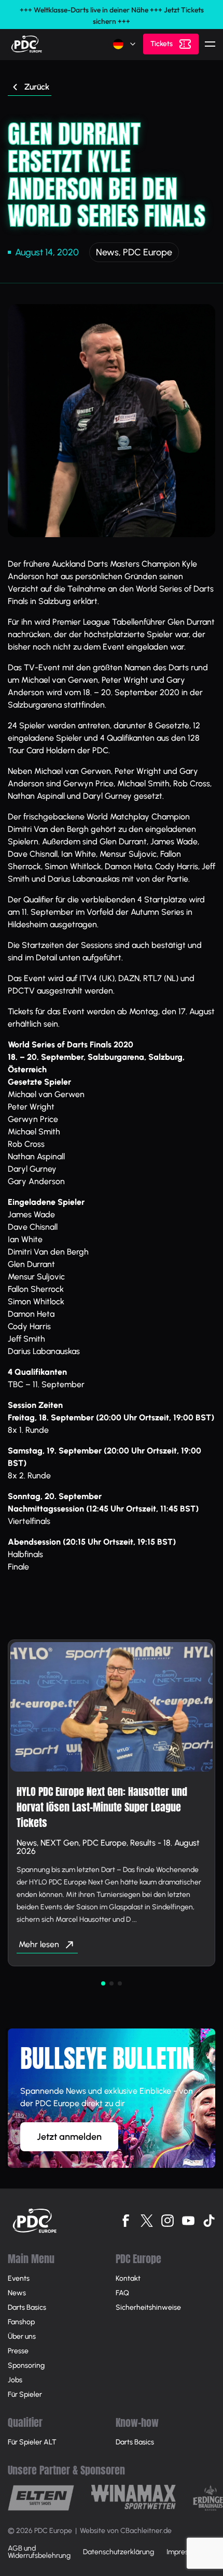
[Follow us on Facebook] (126, 2221)
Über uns (22, 2336)
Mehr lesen (39, 1944)
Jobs (15, 2380)
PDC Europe (148, 252)
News (107, 252)
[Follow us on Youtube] (188, 2221)
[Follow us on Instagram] (168, 2221)
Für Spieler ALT (32, 2442)
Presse (18, 2351)
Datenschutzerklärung (119, 2552)
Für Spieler (25, 2394)
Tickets (162, 44)
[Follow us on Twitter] (147, 2221)
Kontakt (128, 2278)
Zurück (37, 87)
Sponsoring (26, 2365)
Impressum (184, 2552)
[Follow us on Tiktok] (209, 2221)
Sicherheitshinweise (148, 2307)
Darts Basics (27, 2307)
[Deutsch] (125, 44)
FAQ (122, 2293)
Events (19, 2278)
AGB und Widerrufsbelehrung (39, 2552)
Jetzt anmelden (69, 2137)
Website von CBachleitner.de (126, 2531)
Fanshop (21, 2322)
